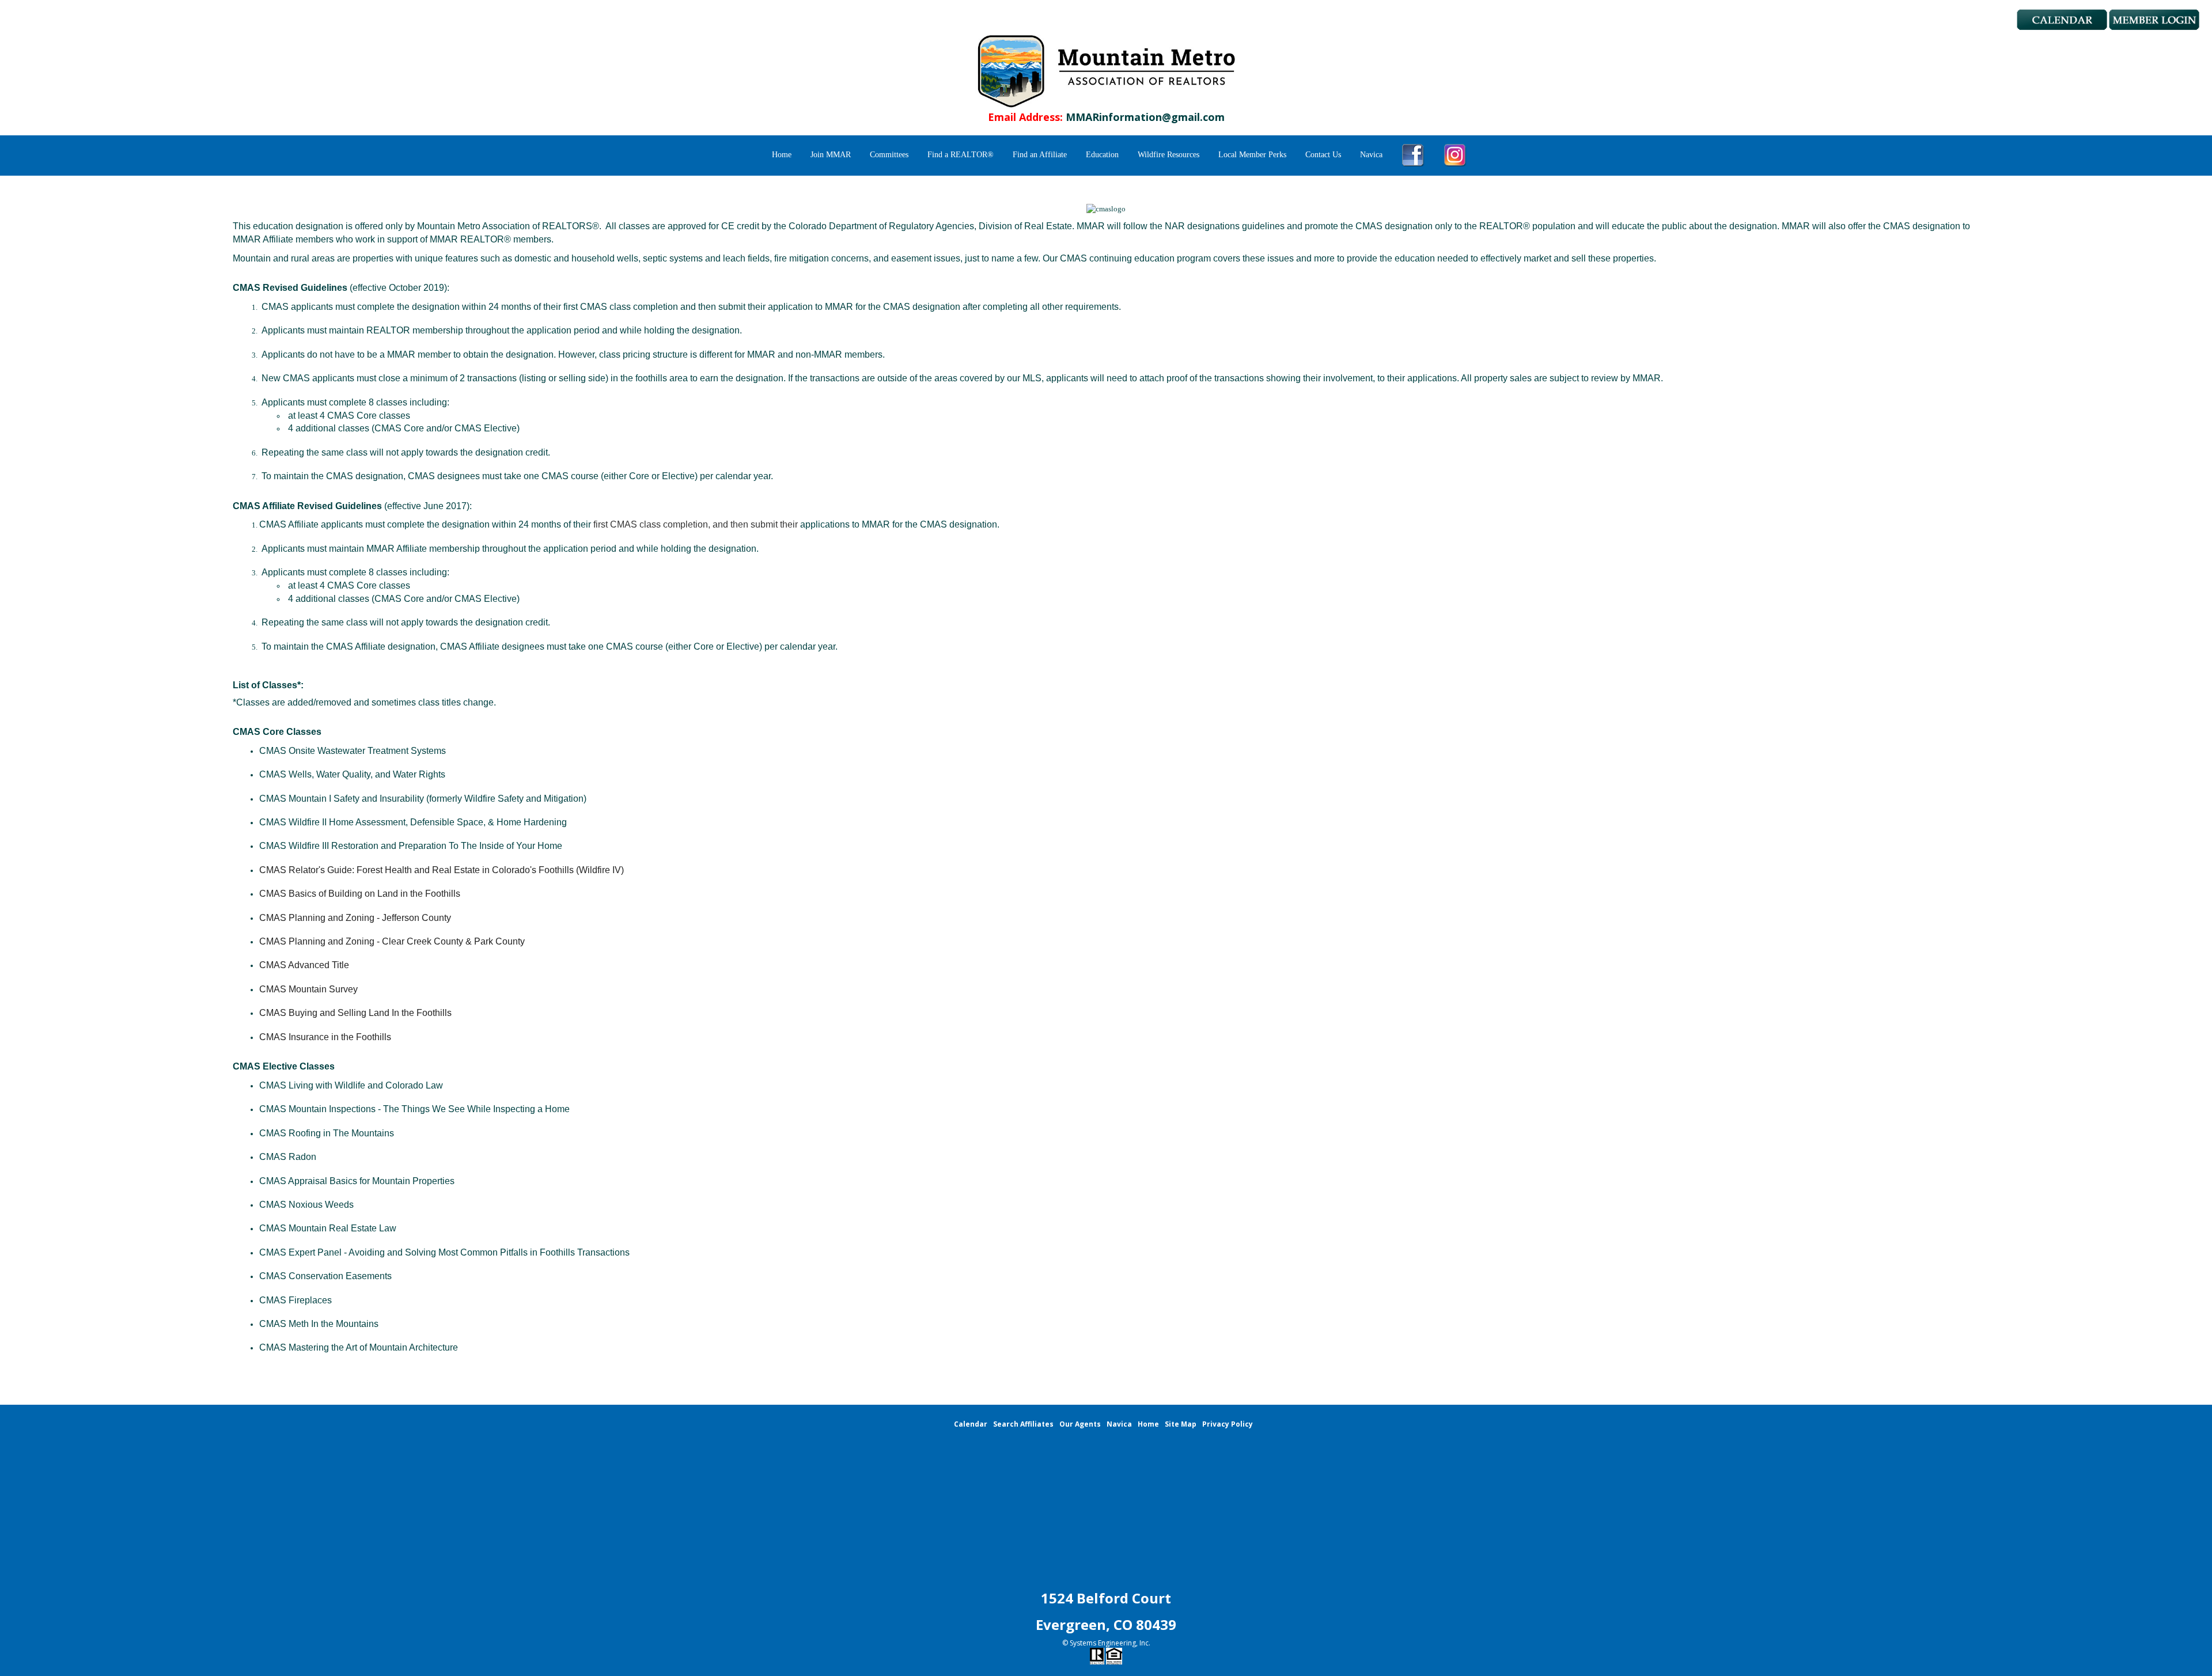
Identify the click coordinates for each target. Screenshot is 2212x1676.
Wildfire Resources (1169, 155)
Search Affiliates (1023, 1424)
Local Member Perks (1252, 155)
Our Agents (1080, 1424)
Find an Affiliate (1040, 155)
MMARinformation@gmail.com (1145, 117)
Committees (889, 155)
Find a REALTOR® (961, 155)
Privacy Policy (1228, 1424)
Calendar (971, 1424)
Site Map (1181, 1424)
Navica (1371, 155)
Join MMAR (831, 155)
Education (1102, 155)
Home (782, 155)
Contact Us (1323, 155)
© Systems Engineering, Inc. (1106, 1643)
